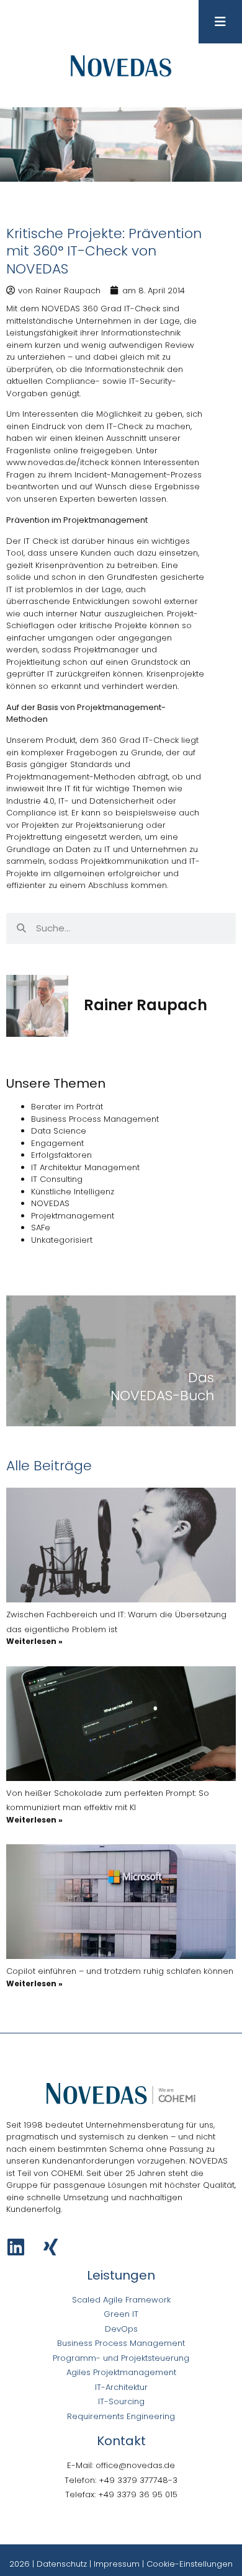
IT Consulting (57, 1179)
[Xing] (51, 2247)
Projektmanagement (73, 1216)
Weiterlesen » (34, 1641)
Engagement (57, 1143)
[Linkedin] (16, 2247)
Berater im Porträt (67, 1107)
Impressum (117, 2564)
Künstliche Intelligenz (73, 1192)
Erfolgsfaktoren (61, 1155)
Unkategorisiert (62, 1240)
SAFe (41, 1228)
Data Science (59, 1131)
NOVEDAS (50, 1203)
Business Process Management (95, 1119)
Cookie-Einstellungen (190, 2564)
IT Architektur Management (85, 1167)
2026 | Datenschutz (48, 2564)
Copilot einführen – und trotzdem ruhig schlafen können (120, 1971)
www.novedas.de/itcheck (57, 462)
